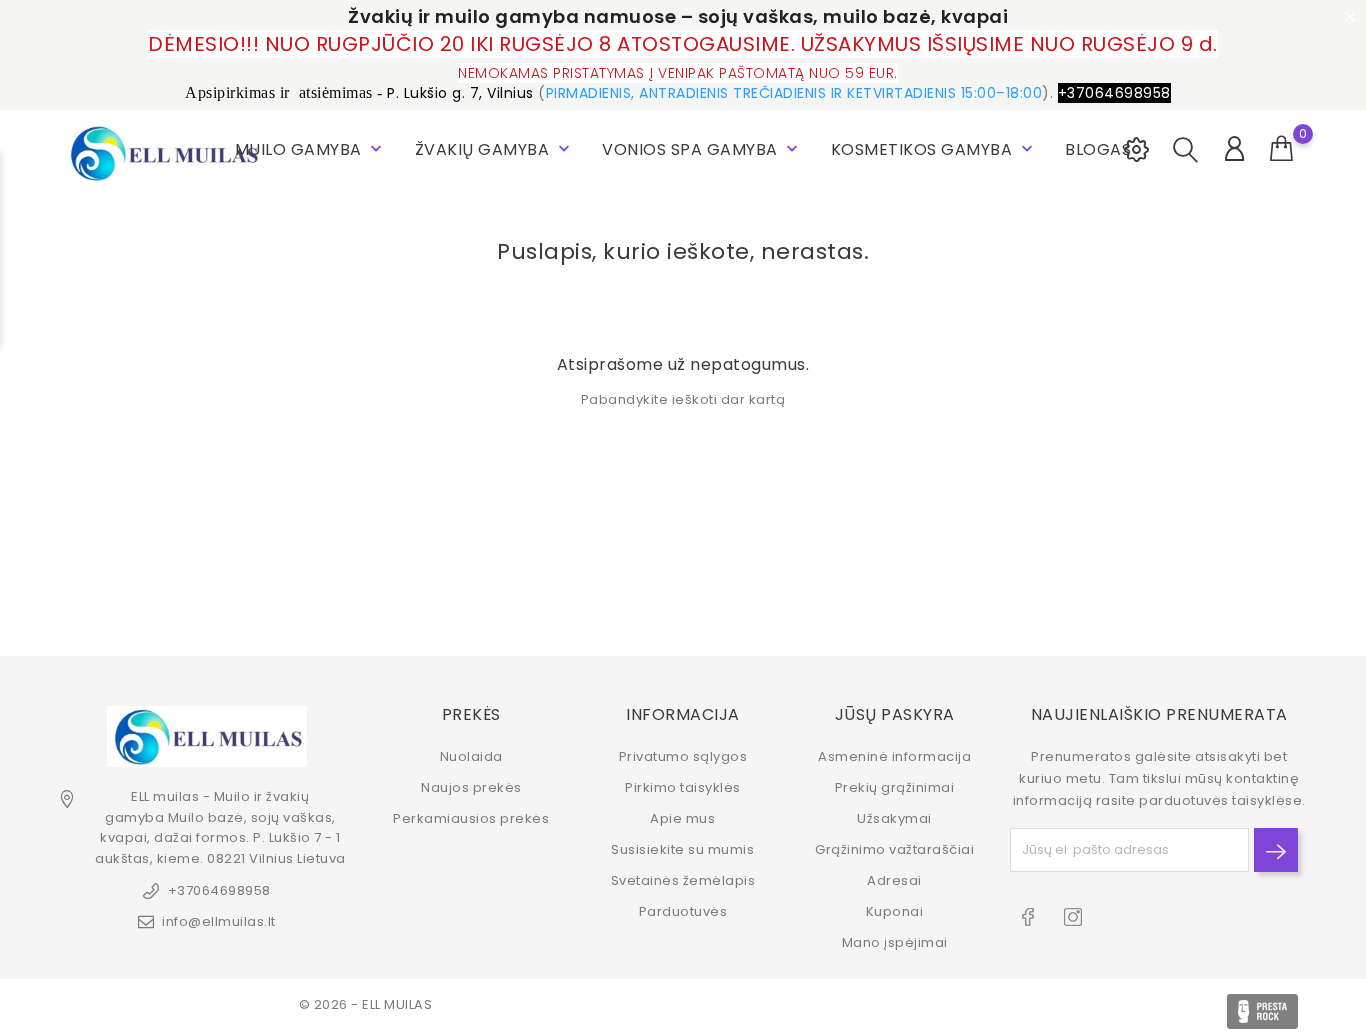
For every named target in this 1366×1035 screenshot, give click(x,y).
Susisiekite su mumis (682, 849)
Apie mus (682, 818)
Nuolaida (471, 756)
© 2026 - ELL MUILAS (366, 1004)
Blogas (1098, 149)
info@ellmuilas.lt (219, 921)
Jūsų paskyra (895, 714)
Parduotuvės (683, 911)
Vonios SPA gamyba (702, 149)
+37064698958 (219, 890)
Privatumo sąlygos (683, 756)
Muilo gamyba (311, 149)
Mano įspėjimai (895, 942)
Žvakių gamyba (494, 149)
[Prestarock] (1262, 1011)
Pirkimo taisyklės (683, 787)
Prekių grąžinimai (895, 787)
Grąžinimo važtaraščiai (894, 849)
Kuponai (895, 911)
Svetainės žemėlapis (683, 880)
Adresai (894, 880)
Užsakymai (894, 818)
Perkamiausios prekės (471, 818)
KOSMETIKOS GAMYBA (934, 149)
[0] (1282, 149)
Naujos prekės (471, 787)
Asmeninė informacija (894, 756)
